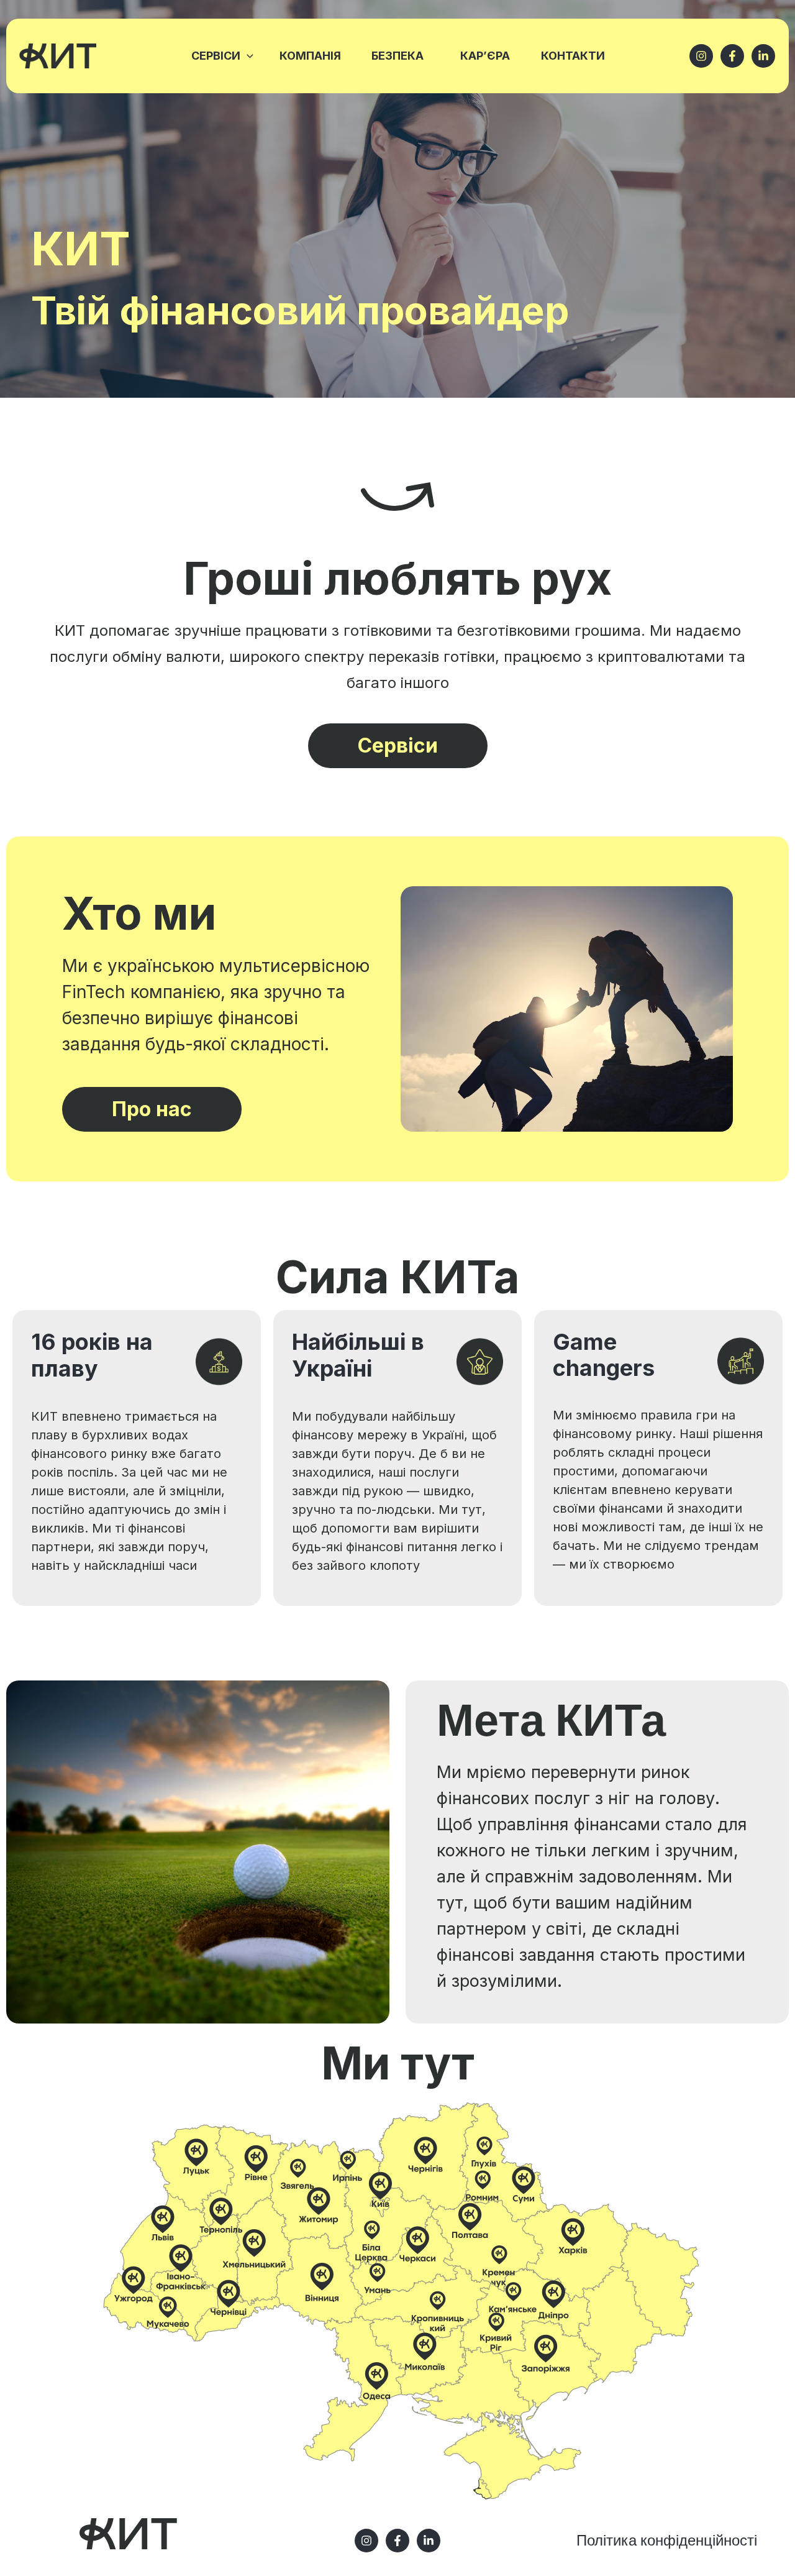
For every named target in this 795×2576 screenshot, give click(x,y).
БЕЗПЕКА (397, 56)
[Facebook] (732, 56)
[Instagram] (701, 56)
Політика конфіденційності (667, 2540)
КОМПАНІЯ (310, 56)
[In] (763, 56)
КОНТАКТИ (573, 56)
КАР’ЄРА (485, 56)
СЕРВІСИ (216, 56)
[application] (247, 56)
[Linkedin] (429, 2541)
